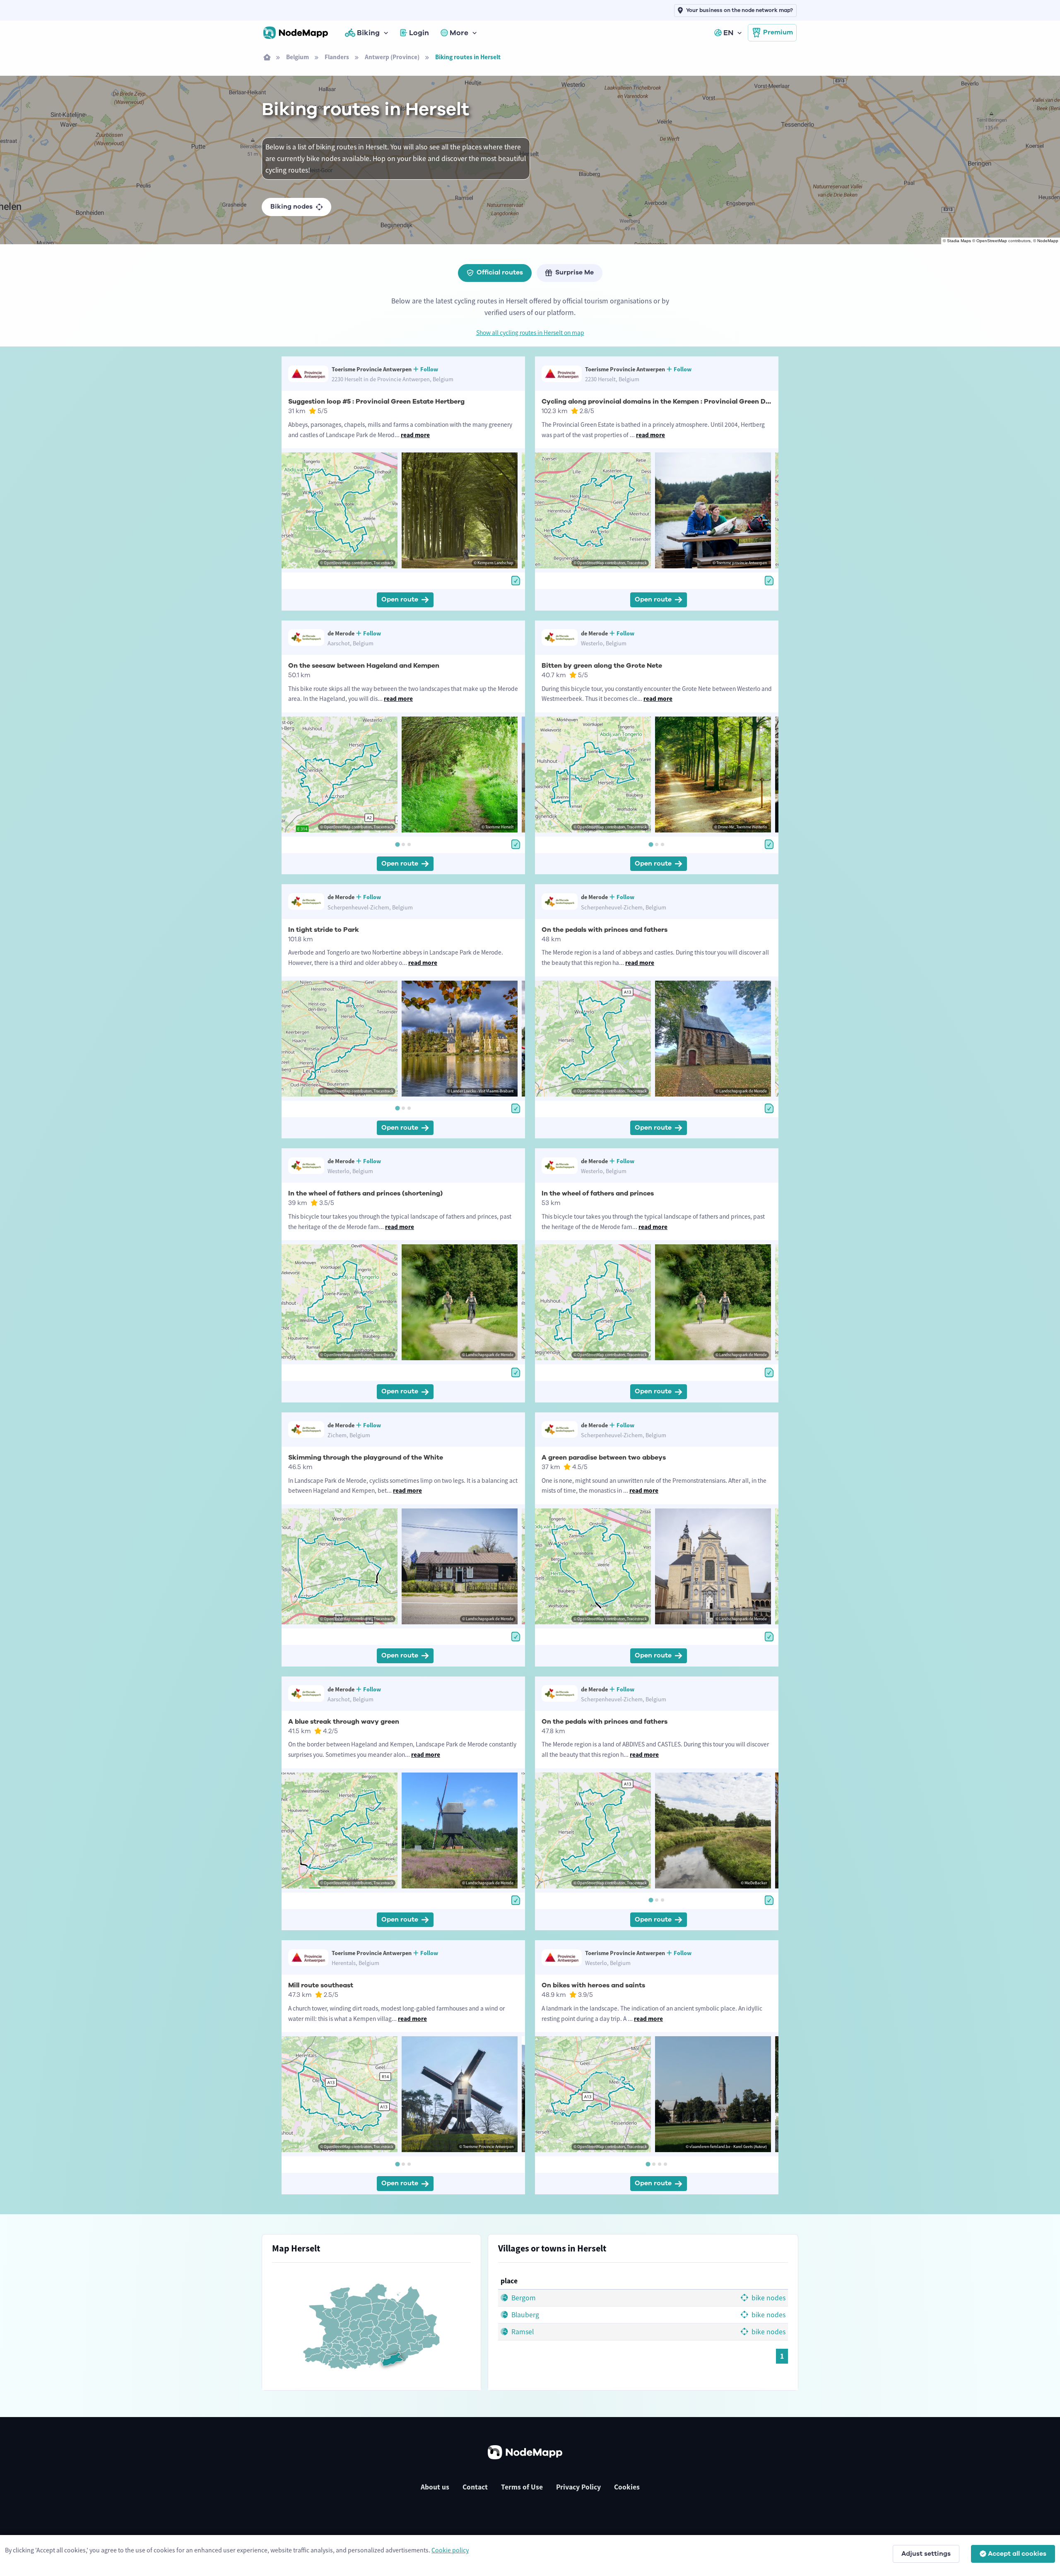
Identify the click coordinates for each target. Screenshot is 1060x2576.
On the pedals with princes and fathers (605, 930)
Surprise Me (575, 272)
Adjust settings (926, 2554)
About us (435, 2487)
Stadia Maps (959, 241)
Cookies (627, 2487)
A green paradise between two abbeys (604, 1458)
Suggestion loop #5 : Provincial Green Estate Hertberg (376, 402)
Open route (400, 599)
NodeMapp (1048, 241)
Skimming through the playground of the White (366, 1458)
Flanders (337, 57)
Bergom (523, 2298)
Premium (778, 32)
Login (419, 33)
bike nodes (768, 2298)
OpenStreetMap (992, 241)
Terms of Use (522, 2487)
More (459, 33)
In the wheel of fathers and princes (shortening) (365, 1193)
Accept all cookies (1017, 2554)
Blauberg (524, 2315)
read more (415, 435)
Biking (368, 33)
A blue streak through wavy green (344, 1722)
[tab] (397, 844)
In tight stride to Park (324, 930)
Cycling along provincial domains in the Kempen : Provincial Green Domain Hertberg (679, 402)
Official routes (500, 272)
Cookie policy (450, 2550)
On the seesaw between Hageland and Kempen (364, 666)
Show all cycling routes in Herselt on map (530, 333)
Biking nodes (291, 207)
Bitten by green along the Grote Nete (602, 666)
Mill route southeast (321, 1985)
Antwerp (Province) (392, 57)
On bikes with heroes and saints (593, 1985)
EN (728, 33)
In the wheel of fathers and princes (598, 1193)
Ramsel (522, 2332)
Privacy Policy (578, 2487)
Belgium (298, 57)
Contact (475, 2487)
